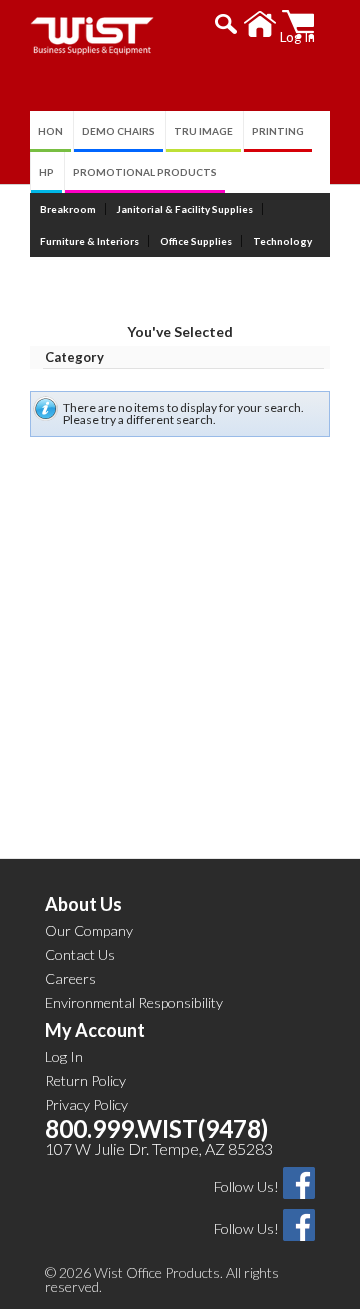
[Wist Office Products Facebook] (299, 1181)
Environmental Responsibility (134, 1002)
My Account (95, 1030)
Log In (64, 1056)
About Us (83, 904)
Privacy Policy (86, 1104)
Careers (70, 978)
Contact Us (80, 954)
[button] (226, 24)
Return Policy (85, 1080)
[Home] (260, 25)
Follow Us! (246, 1186)
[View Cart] (298, 25)
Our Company (89, 930)
